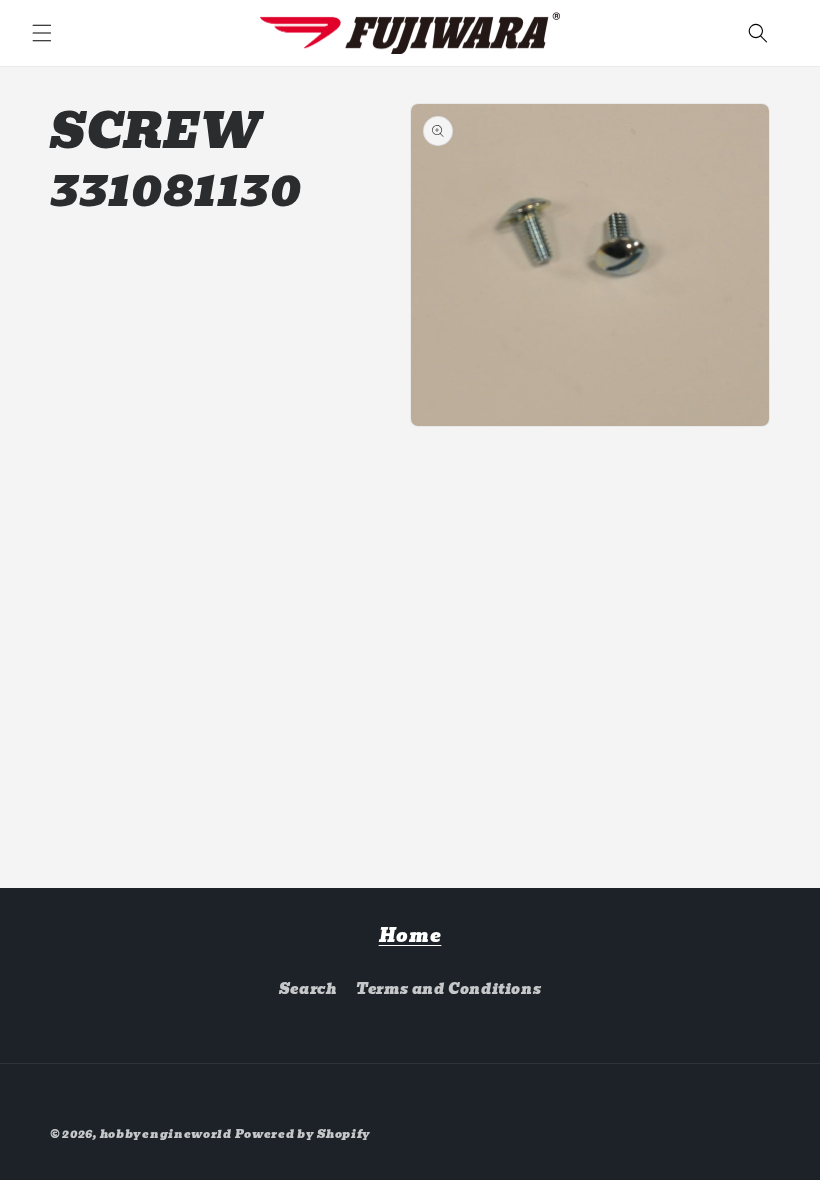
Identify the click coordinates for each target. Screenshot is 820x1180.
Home (410, 935)
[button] (42, 33)
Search (308, 989)
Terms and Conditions (448, 989)
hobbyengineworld (166, 1134)
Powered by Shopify (303, 1134)
